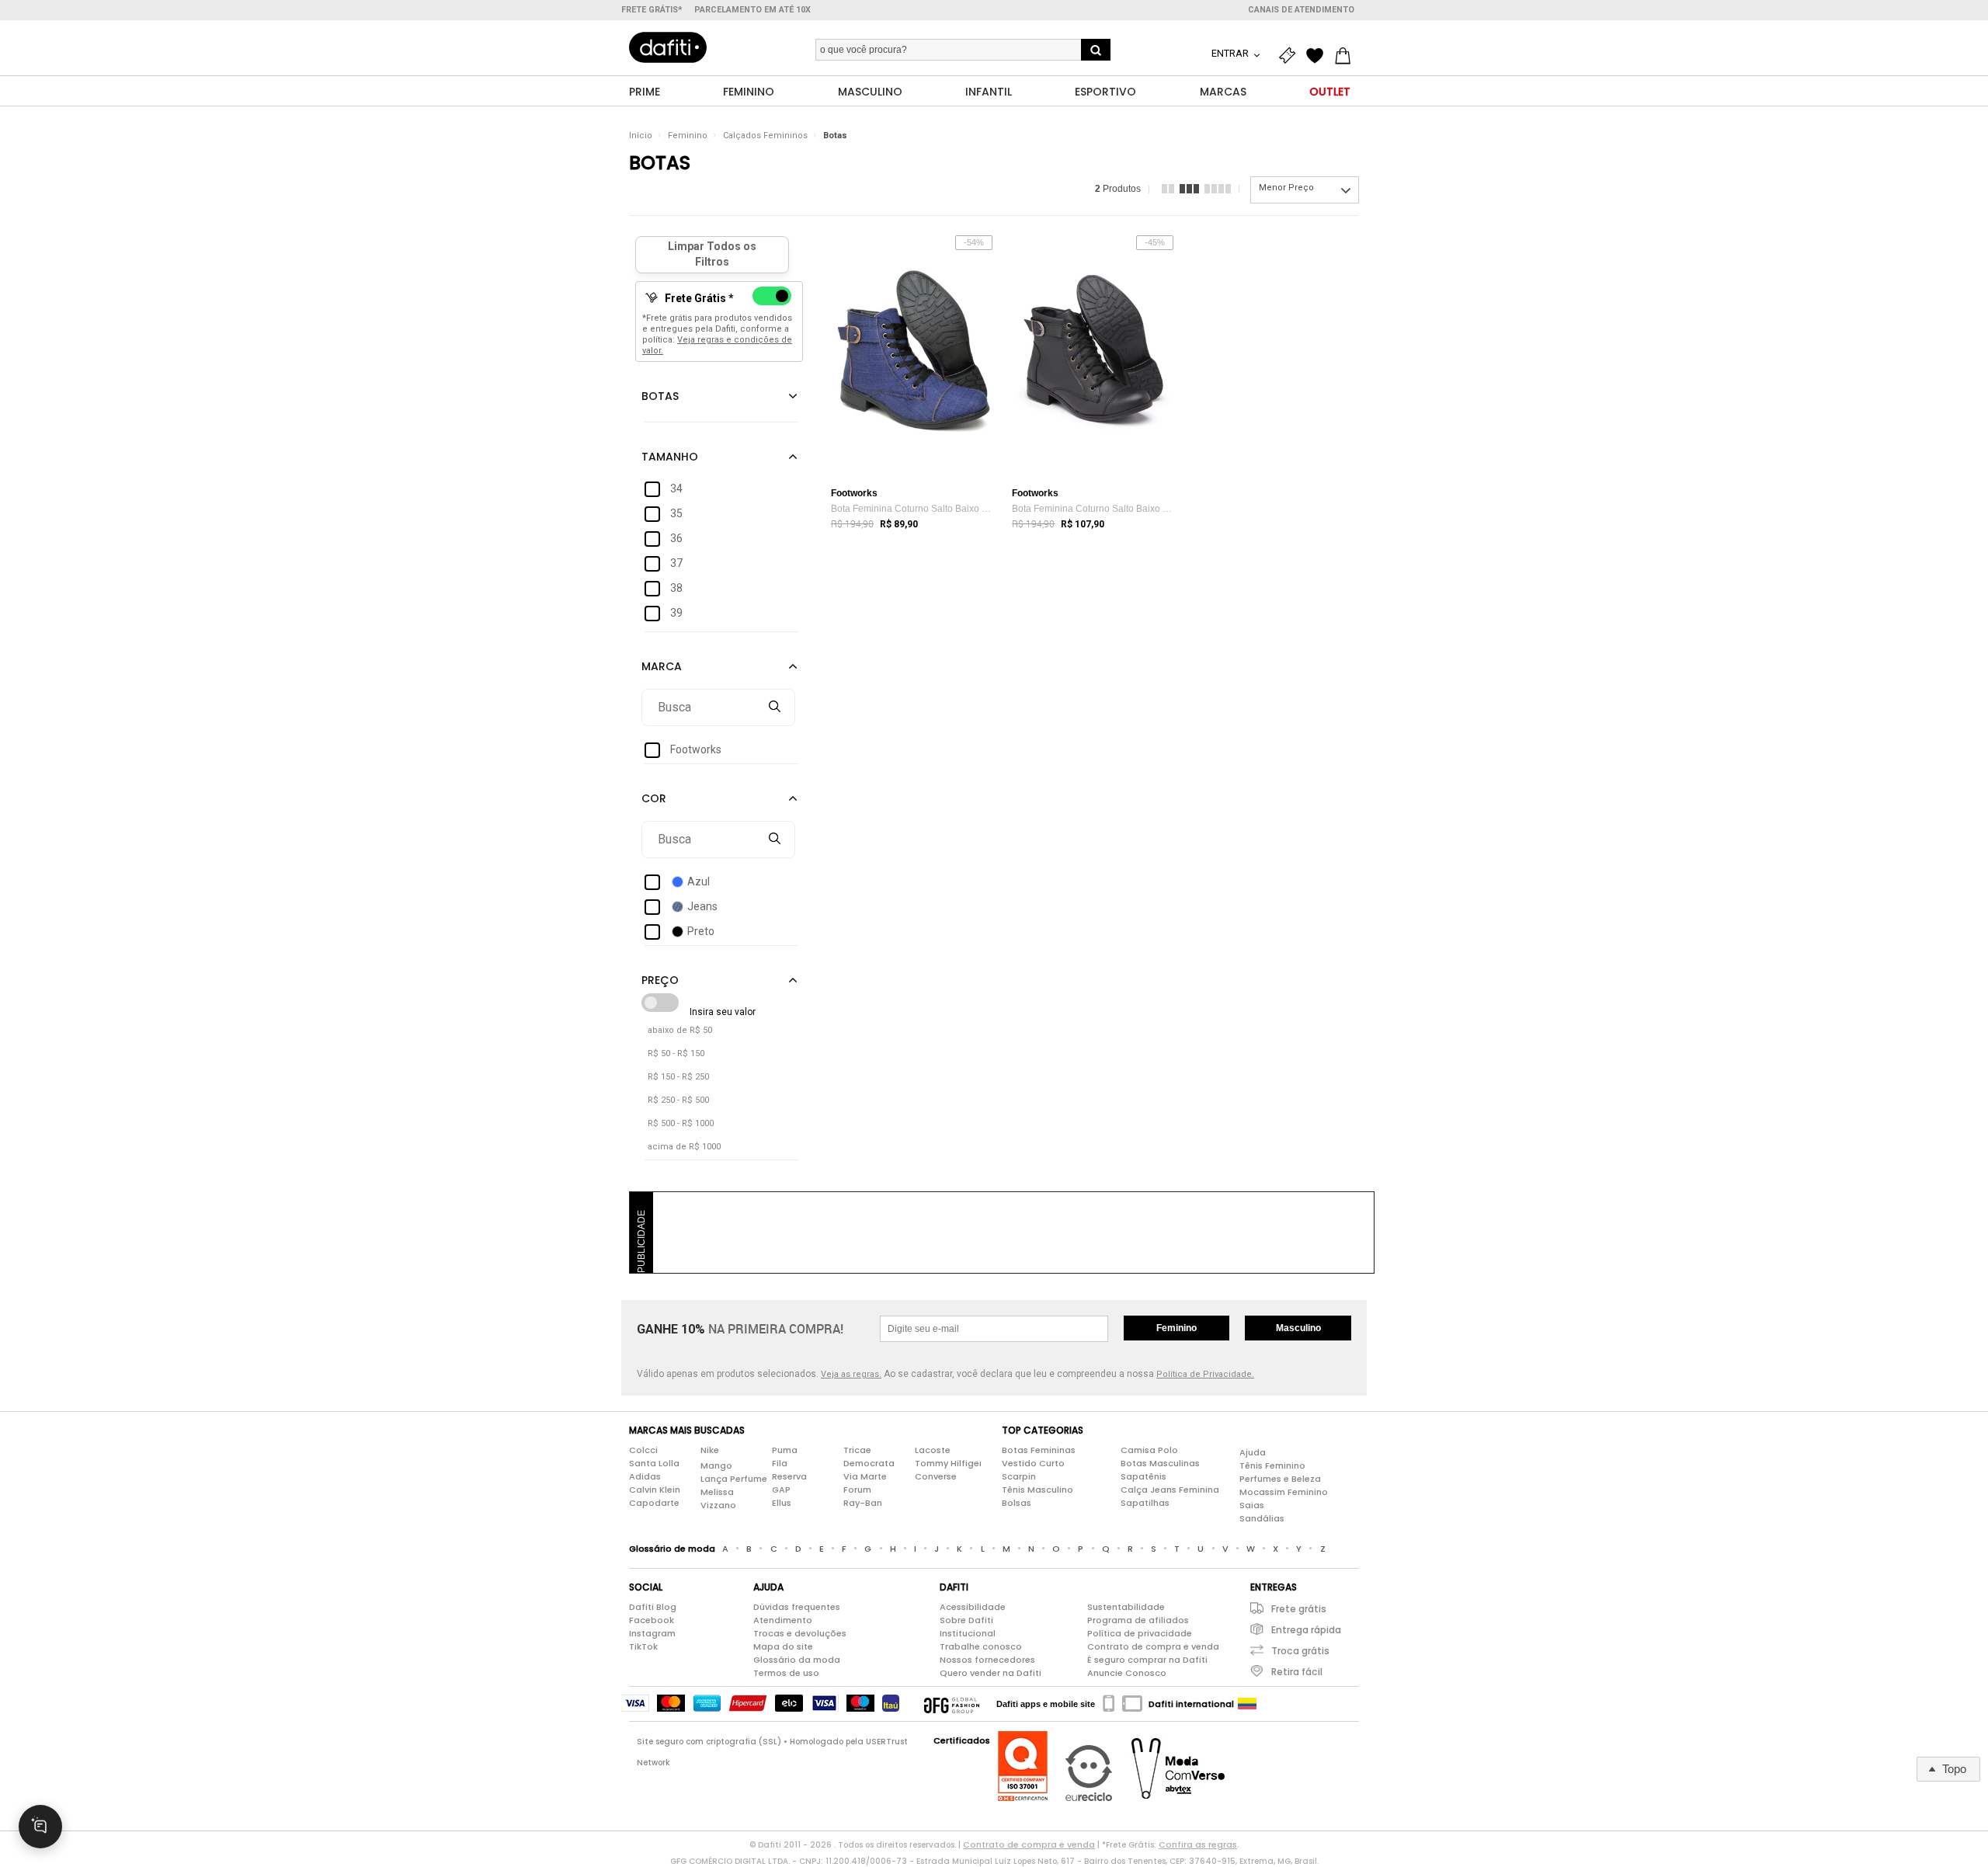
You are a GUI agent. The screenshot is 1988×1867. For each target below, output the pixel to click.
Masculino (1298, 1328)
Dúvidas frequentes (797, 1607)
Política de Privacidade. (1205, 1374)
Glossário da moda (797, 1660)
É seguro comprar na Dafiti (1147, 1660)
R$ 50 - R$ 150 (676, 1053)
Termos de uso (786, 1673)
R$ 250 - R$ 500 (678, 1100)
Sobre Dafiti (966, 1620)
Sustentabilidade (1126, 1607)
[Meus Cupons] (1291, 56)
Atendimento (783, 1620)
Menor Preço (1286, 188)
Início (641, 136)
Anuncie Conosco (1127, 1673)
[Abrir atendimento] (40, 1827)
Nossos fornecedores (987, 1660)
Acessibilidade (973, 1607)
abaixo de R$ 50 (680, 1030)
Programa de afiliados (1138, 1620)
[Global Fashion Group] (952, 1704)
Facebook (652, 1620)
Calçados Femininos (765, 136)
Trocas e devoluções (800, 1633)
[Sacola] (1347, 56)
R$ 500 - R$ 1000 (681, 1123)
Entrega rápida (1306, 1630)
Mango (716, 1465)
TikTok (643, 1646)
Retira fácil (1297, 1672)
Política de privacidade (1140, 1633)
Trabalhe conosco (981, 1646)
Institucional (968, 1633)
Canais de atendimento (1301, 10)
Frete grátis (1299, 1609)
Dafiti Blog (653, 1607)
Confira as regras (1198, 1844)
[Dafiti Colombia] (1247, 1704)
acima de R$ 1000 (684, 1147)
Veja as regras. (851, 1374)
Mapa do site (783, 1646)
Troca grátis (1300, 1651)
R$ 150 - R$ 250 (678, 1077)
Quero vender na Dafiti (991, 1673)
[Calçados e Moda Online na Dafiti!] (668, 47)
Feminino (688, 136)
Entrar (1231, 53)
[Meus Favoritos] (1319, 56)
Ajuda (1253, 1452)
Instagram (652, 1633)
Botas (835, 136)
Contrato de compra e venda (1153, 1646)
